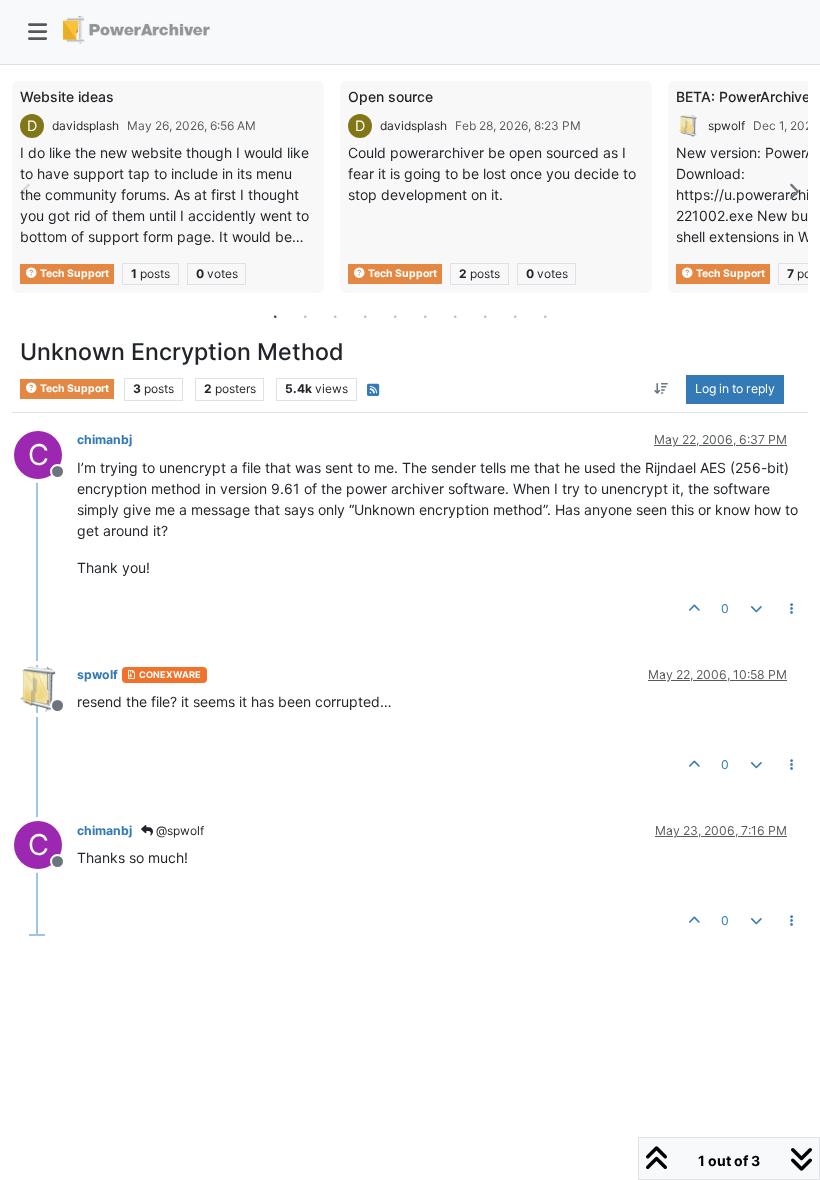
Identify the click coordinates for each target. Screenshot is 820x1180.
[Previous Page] (27, 191)
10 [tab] (545, 316)
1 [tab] (275, 316)
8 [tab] (485, 316)
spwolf (726, 125)
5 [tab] (395, 316)
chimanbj (104, 439)
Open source (390, 96)
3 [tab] (335, 316)
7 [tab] (455, 316)
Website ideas (67, 96)
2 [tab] (305, 316)
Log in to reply (735, 388)
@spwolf (178, 830)
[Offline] (45, 687)
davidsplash (85, 125)
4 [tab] (365, 316)
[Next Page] (793, 191)
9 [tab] (515, 316)
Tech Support (73, 273)
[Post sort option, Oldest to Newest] (661, 389)
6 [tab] (425, 316)
